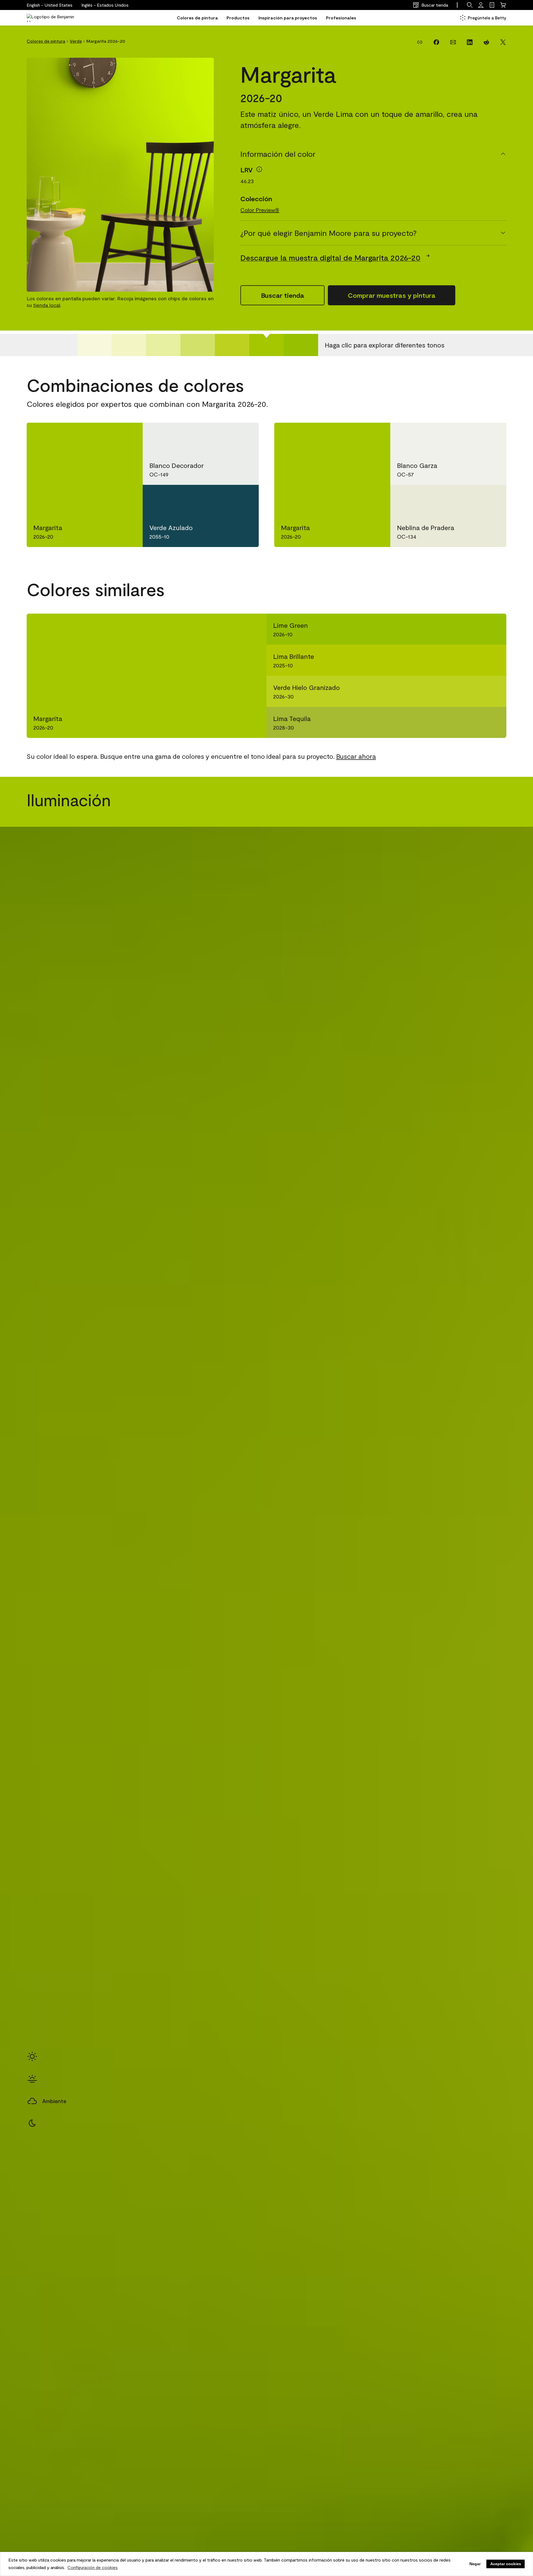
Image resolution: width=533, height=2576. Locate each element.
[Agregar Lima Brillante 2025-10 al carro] (473, 660)
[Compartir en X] (503, 42)
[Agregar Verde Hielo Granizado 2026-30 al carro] (473, 691)
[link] (492, 5)
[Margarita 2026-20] (266, 345)
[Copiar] (420, 42)
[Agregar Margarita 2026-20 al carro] (107, 436)
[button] (105, 5)
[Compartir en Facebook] (436, 42)
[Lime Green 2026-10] (301, 345)
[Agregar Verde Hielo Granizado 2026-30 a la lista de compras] (493, 691)
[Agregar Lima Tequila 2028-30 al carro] (473, 722)
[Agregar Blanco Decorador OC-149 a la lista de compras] (243, 436)
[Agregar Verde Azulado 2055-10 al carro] (223, 498)
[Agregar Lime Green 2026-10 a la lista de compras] (493, 629)
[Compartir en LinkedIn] (470, 42)
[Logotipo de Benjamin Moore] (51, 18)
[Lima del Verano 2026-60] (129, 345)
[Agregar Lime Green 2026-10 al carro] (473, 629)
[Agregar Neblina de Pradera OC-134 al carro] (471, 498)
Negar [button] (475, 2564)
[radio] (32, 2056)
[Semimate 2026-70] (94, 345)
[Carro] (503, 5)
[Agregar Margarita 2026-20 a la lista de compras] (127, 436)
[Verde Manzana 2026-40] (198, 345)
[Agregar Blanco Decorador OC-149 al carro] (223, 436)
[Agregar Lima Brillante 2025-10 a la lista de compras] (493, 660)
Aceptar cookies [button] (506, 2564)
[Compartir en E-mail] (453, 42)
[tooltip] (259, 169)
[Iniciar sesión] (481, 5)
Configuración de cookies (93, 2567)
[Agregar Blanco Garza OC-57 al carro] (471, 436)
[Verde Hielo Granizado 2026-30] (232, 345)
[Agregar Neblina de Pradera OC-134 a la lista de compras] (491, 498)
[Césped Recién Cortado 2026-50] (163, 345)
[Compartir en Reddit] (486, 42)
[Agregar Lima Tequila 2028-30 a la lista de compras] (493, 722)
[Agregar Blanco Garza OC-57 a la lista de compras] (491, 436)
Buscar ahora (356, 756)
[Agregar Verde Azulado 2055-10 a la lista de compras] (243, 498)
